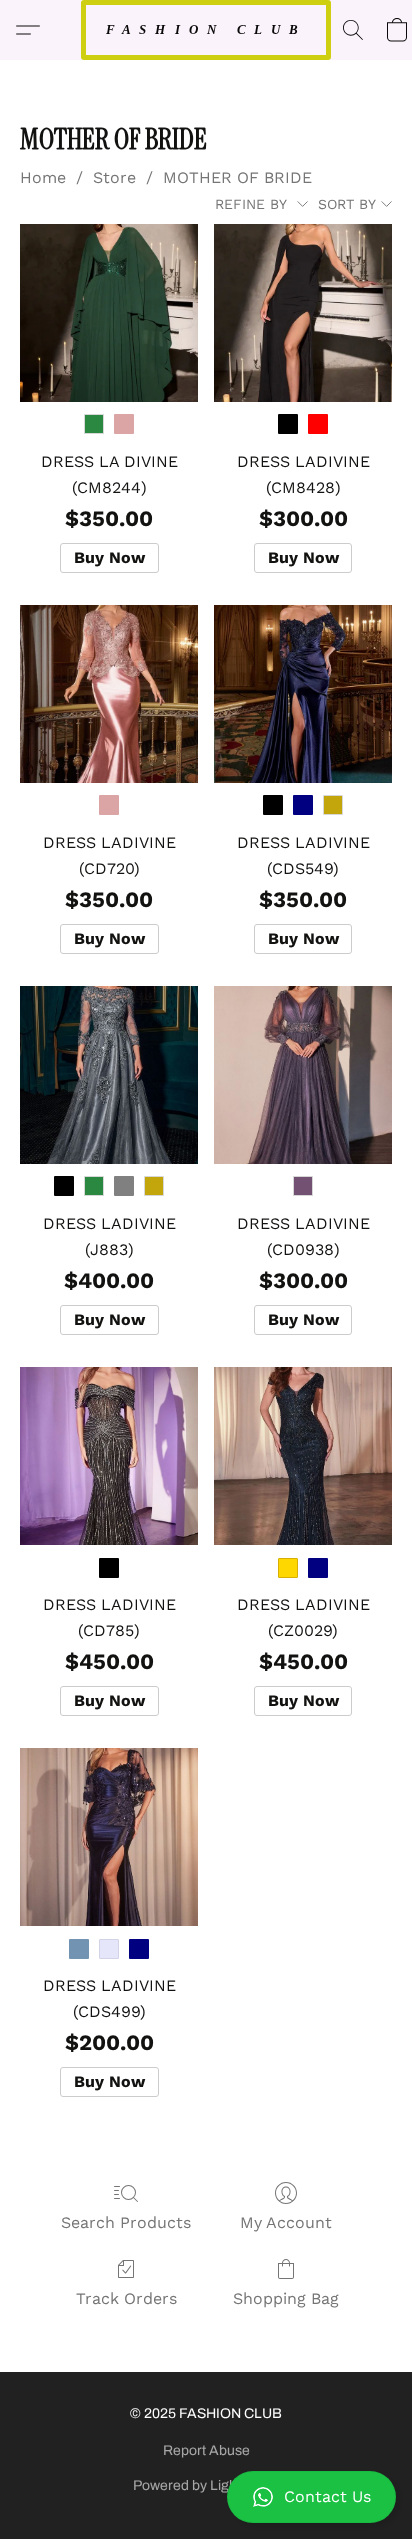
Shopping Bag (286, 2298)
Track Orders (126, 2298)
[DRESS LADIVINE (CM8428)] (303, 313)
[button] (206, 2497)
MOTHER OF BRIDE (237, 177)
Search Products (126, 2222)
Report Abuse (206, 2450)
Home (43, 177)
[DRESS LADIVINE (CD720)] (109, 694)
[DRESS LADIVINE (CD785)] (109, 1456)
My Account (286, 2222)
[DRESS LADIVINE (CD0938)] (303, 1075)
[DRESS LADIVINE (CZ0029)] (303, 1456)
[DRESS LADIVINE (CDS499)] (109, 1837)
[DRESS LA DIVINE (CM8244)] (109, 313)
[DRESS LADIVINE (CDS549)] (303, 694)
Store (114, 177)
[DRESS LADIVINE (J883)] (109, 1075)
